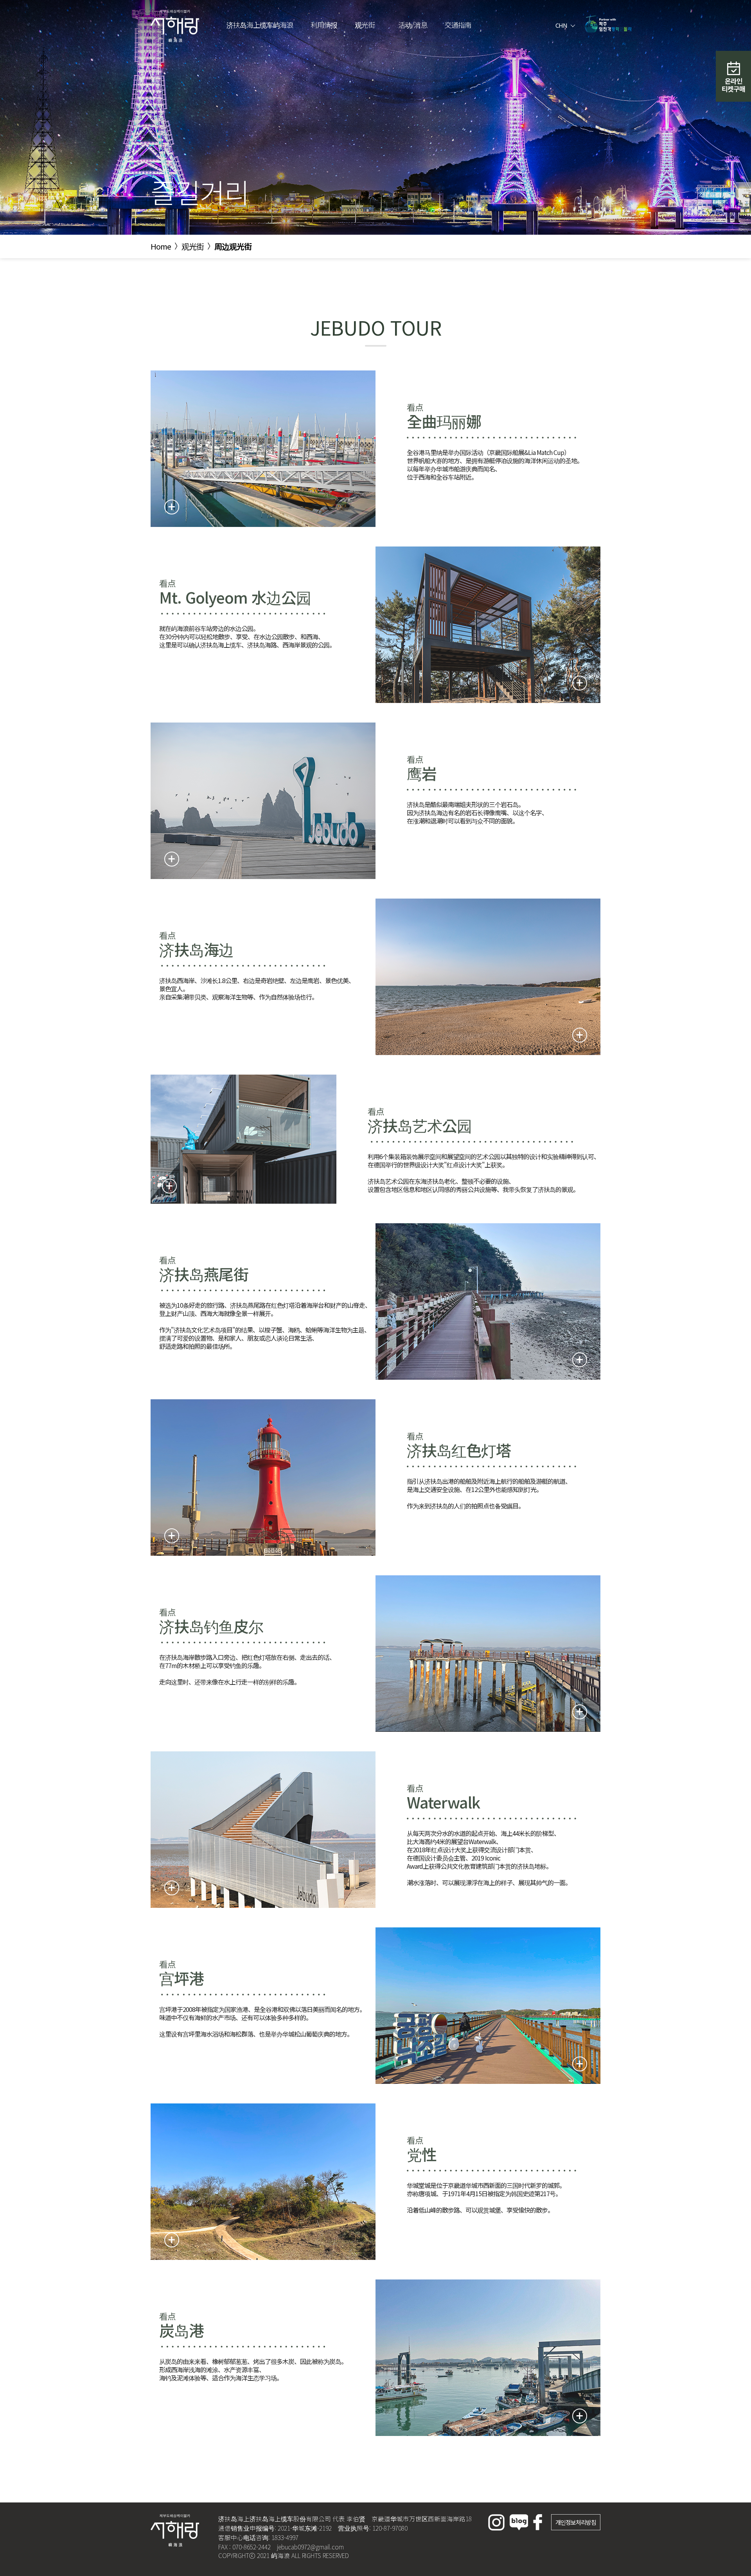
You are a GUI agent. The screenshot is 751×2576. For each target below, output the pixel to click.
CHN (562, 25)
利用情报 (324, 25)
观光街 (365, 25)
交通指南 (458, 25)
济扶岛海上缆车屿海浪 (260, 25)
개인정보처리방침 (576, 2522)
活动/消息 (413, 25)
